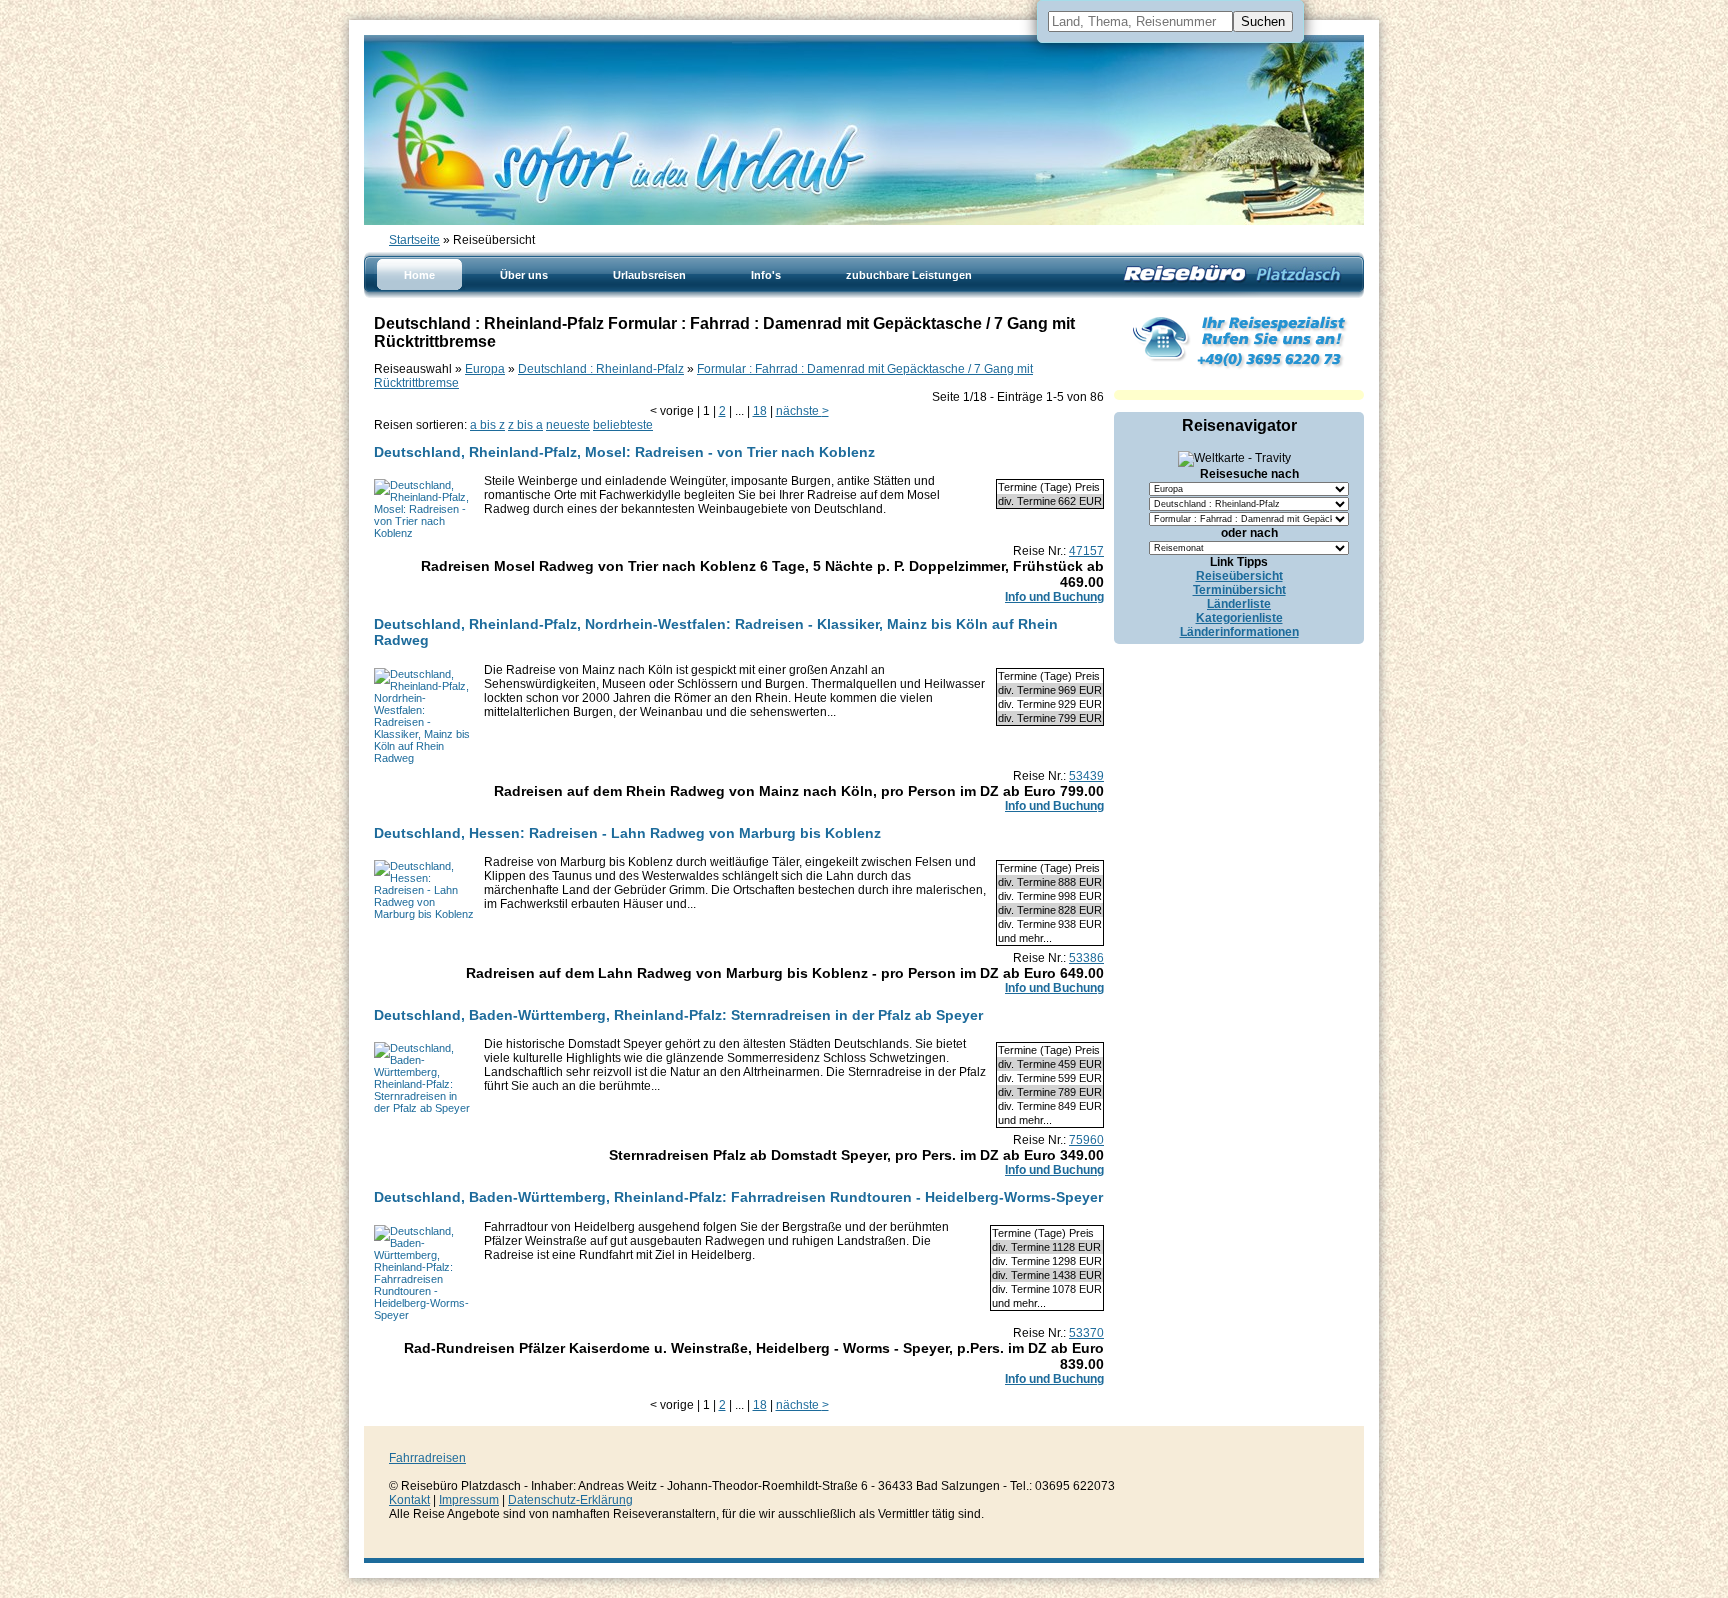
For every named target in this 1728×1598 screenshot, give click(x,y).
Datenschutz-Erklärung (570, 1500)
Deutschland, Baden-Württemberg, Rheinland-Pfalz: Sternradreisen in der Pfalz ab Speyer (678, 1015)
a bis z (487, 425)
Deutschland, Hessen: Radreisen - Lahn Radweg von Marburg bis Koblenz (627, 833)
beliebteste (623, 425)
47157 (1086, 551)
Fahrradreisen (427, 1458)
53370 (1086, 1333)
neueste (568, 425)
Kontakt (409, 1500)
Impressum (469, 1500)
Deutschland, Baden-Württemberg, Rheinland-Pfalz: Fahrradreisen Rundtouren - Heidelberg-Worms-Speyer (738, 1197)
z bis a (525, 425)
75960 (1086, 1140)
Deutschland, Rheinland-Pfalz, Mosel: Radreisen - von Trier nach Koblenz (624, 452)
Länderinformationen (1239, 632)
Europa (485, 369)
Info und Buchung (1054, 597)
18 (760, 411)
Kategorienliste (1239, 618)
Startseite (414, 240)
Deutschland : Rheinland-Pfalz (601, 369)
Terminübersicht (1239, 590)
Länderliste (1239, 604)
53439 (1086, 776)
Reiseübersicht (1239, 576)
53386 (1086, 958)
